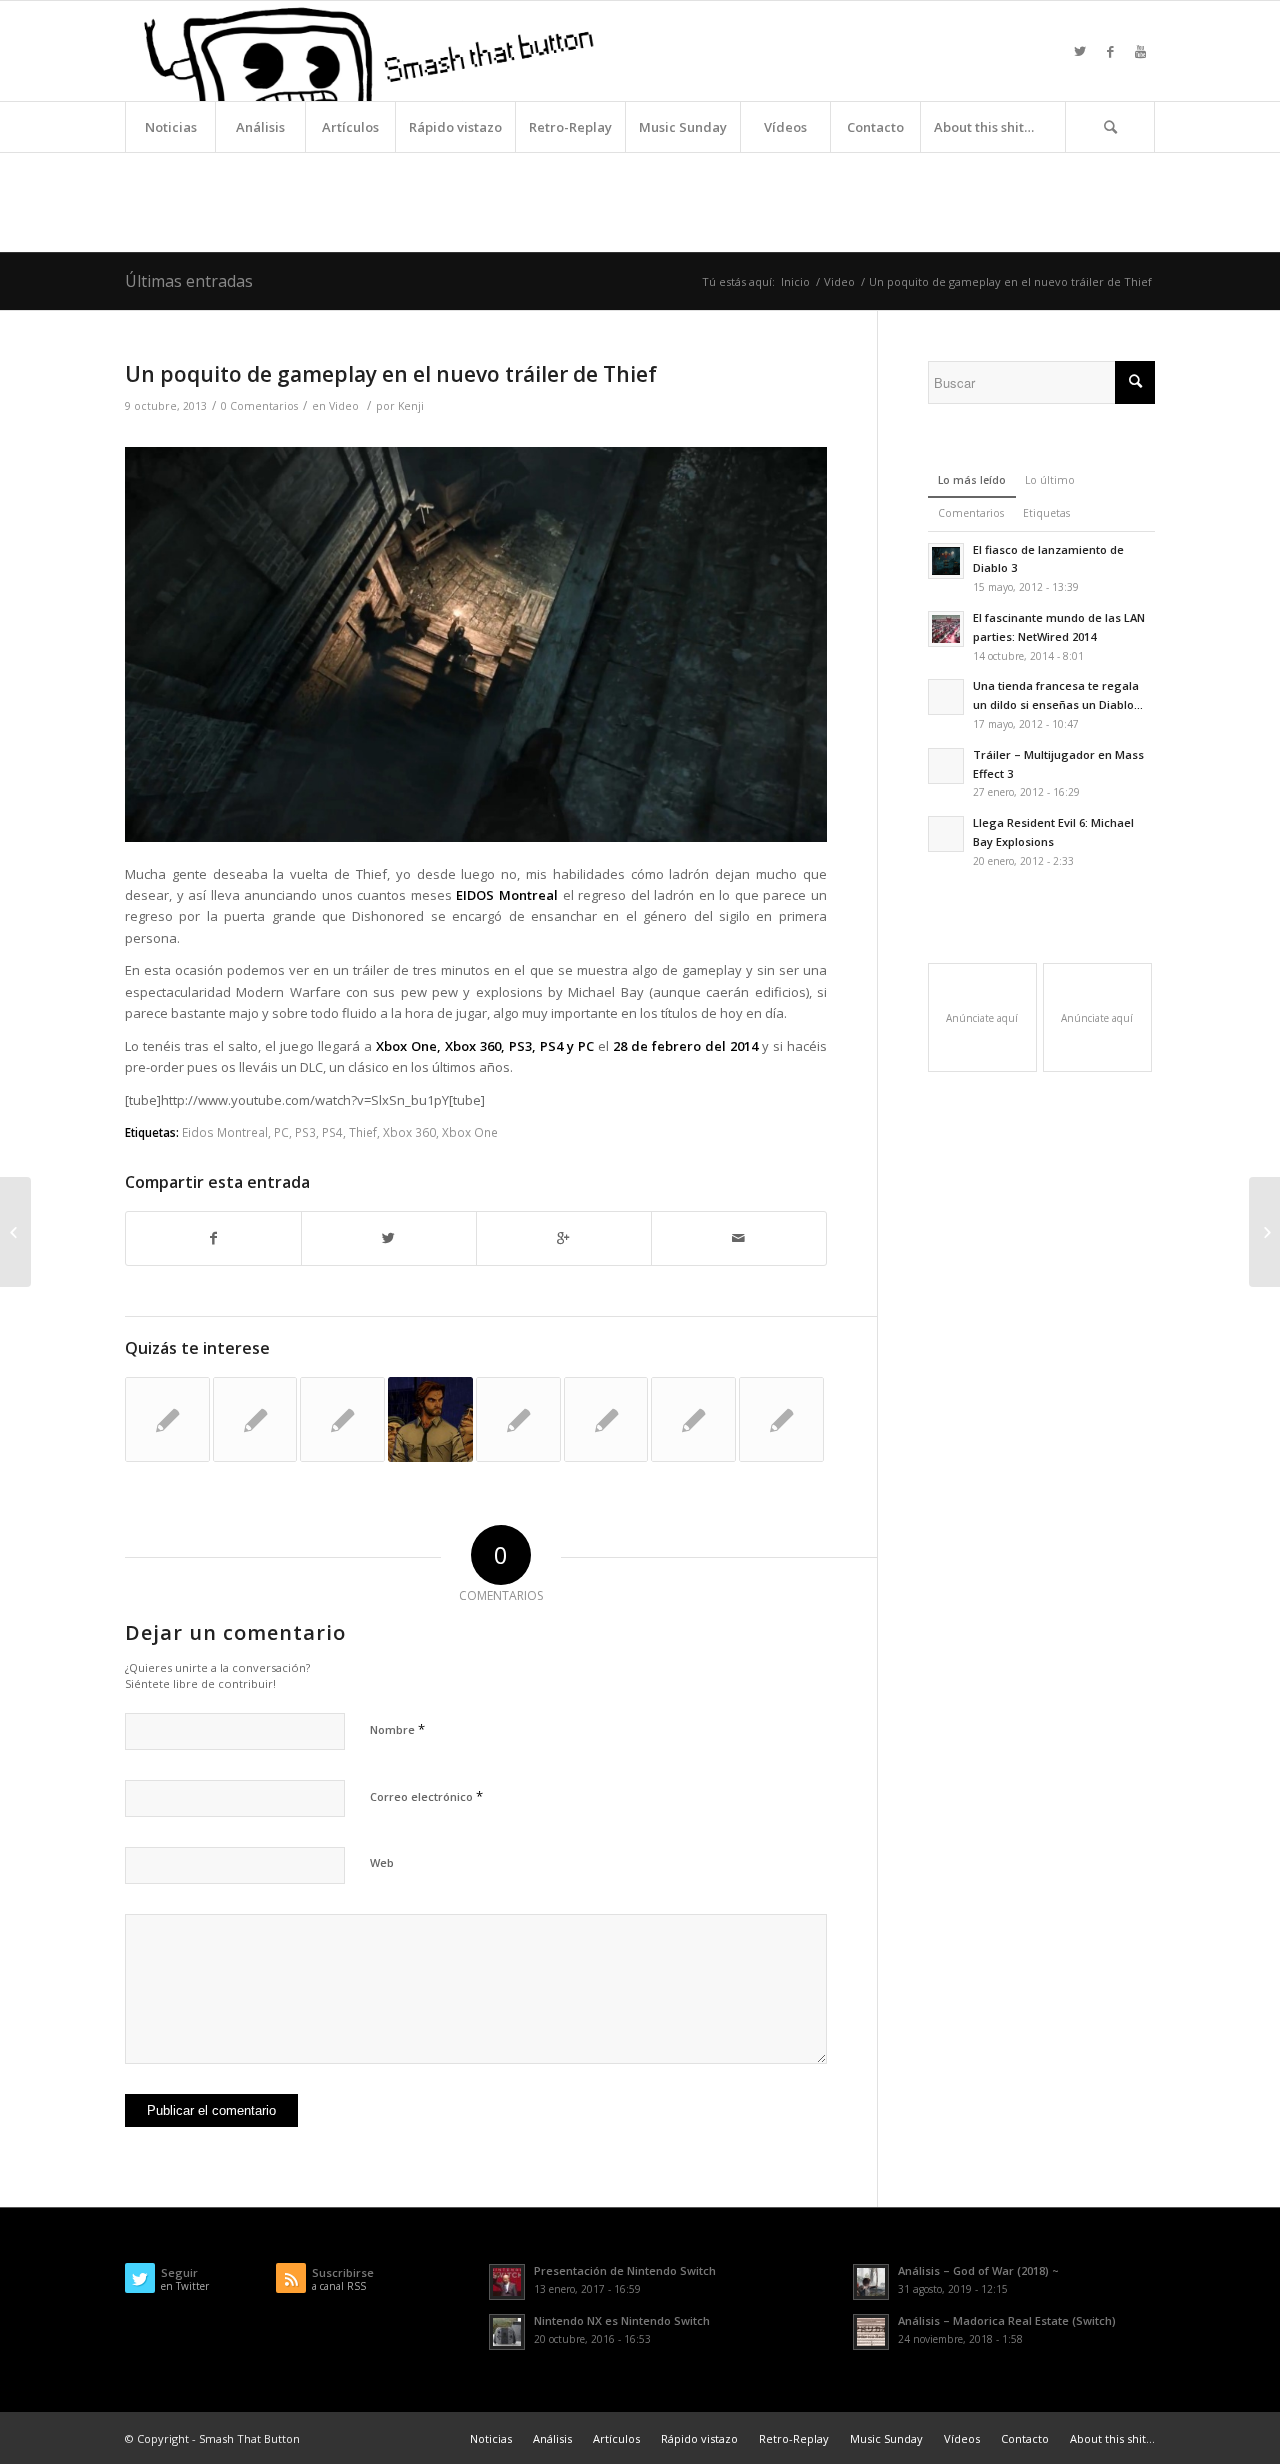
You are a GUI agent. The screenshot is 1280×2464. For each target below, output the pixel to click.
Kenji (411, 406)
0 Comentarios (259, 406)
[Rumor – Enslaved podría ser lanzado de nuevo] (15, 1232)
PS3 (305, 1132)
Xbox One (470, 1132)
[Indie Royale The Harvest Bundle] (255, 1419)
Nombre (397, 1729)
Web (382, 1862)
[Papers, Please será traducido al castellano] (167, 1419)
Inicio (795, 281)
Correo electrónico (426, 1796)
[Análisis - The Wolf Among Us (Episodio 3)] (430, 1419)
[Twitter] (1080, 51)
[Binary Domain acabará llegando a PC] (518, 1419)
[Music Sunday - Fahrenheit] (606, 1419)
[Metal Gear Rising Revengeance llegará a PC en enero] (693, 1419)
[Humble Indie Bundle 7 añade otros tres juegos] (342, 1419)
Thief (363, 1132)
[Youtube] (1140, 51)
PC (281, 1132)
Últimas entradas (189, 281)
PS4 (332, 1132)
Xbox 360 (409, 1132)
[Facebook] (1110, 51)
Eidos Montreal (225, 1132)
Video (839, 281)
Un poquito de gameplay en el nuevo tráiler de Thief (391, 374)
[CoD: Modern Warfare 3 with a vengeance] (781, 1419)
